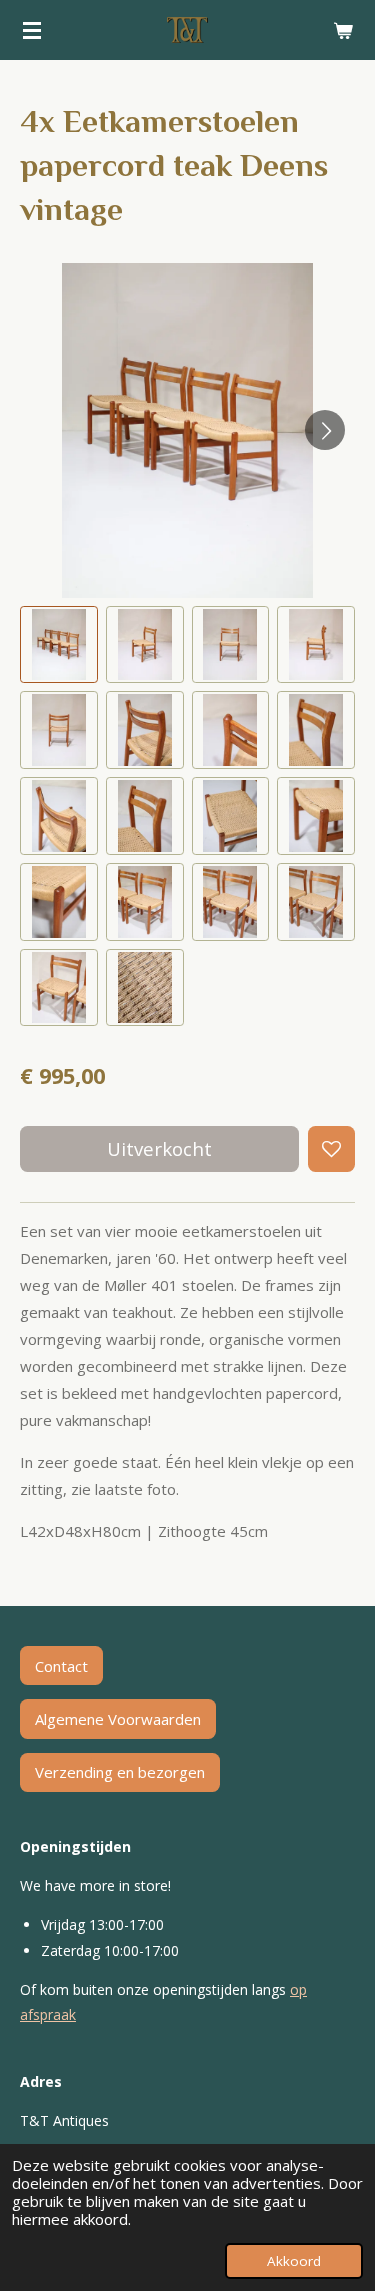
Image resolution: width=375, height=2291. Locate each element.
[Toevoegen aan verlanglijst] (331, 1149)
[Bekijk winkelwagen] (343, 30)
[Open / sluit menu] (32, 30)
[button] (59, 645)
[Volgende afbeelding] (325, 430)
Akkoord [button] (294, 2261)
